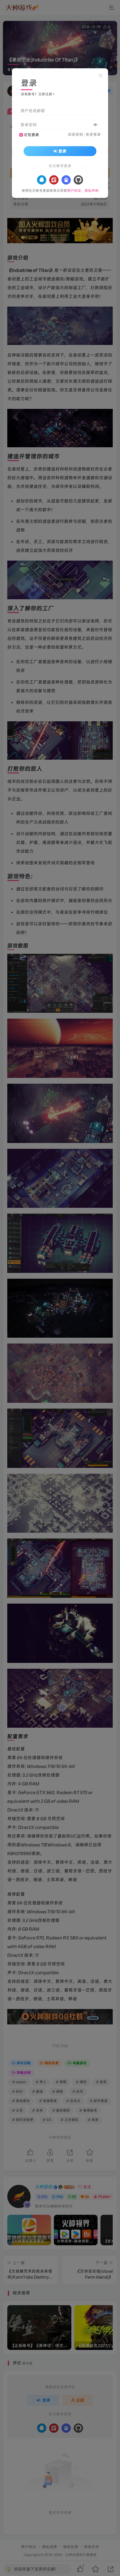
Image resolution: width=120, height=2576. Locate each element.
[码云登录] (54, 180)
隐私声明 (91, 191)
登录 (62, 151)
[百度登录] (66, 180)
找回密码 (75, 134)
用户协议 (74, 191)
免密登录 (93, 134)
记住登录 (31, 135)
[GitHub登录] (78, 180)
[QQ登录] (42, 180)
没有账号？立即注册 (36, 94)
